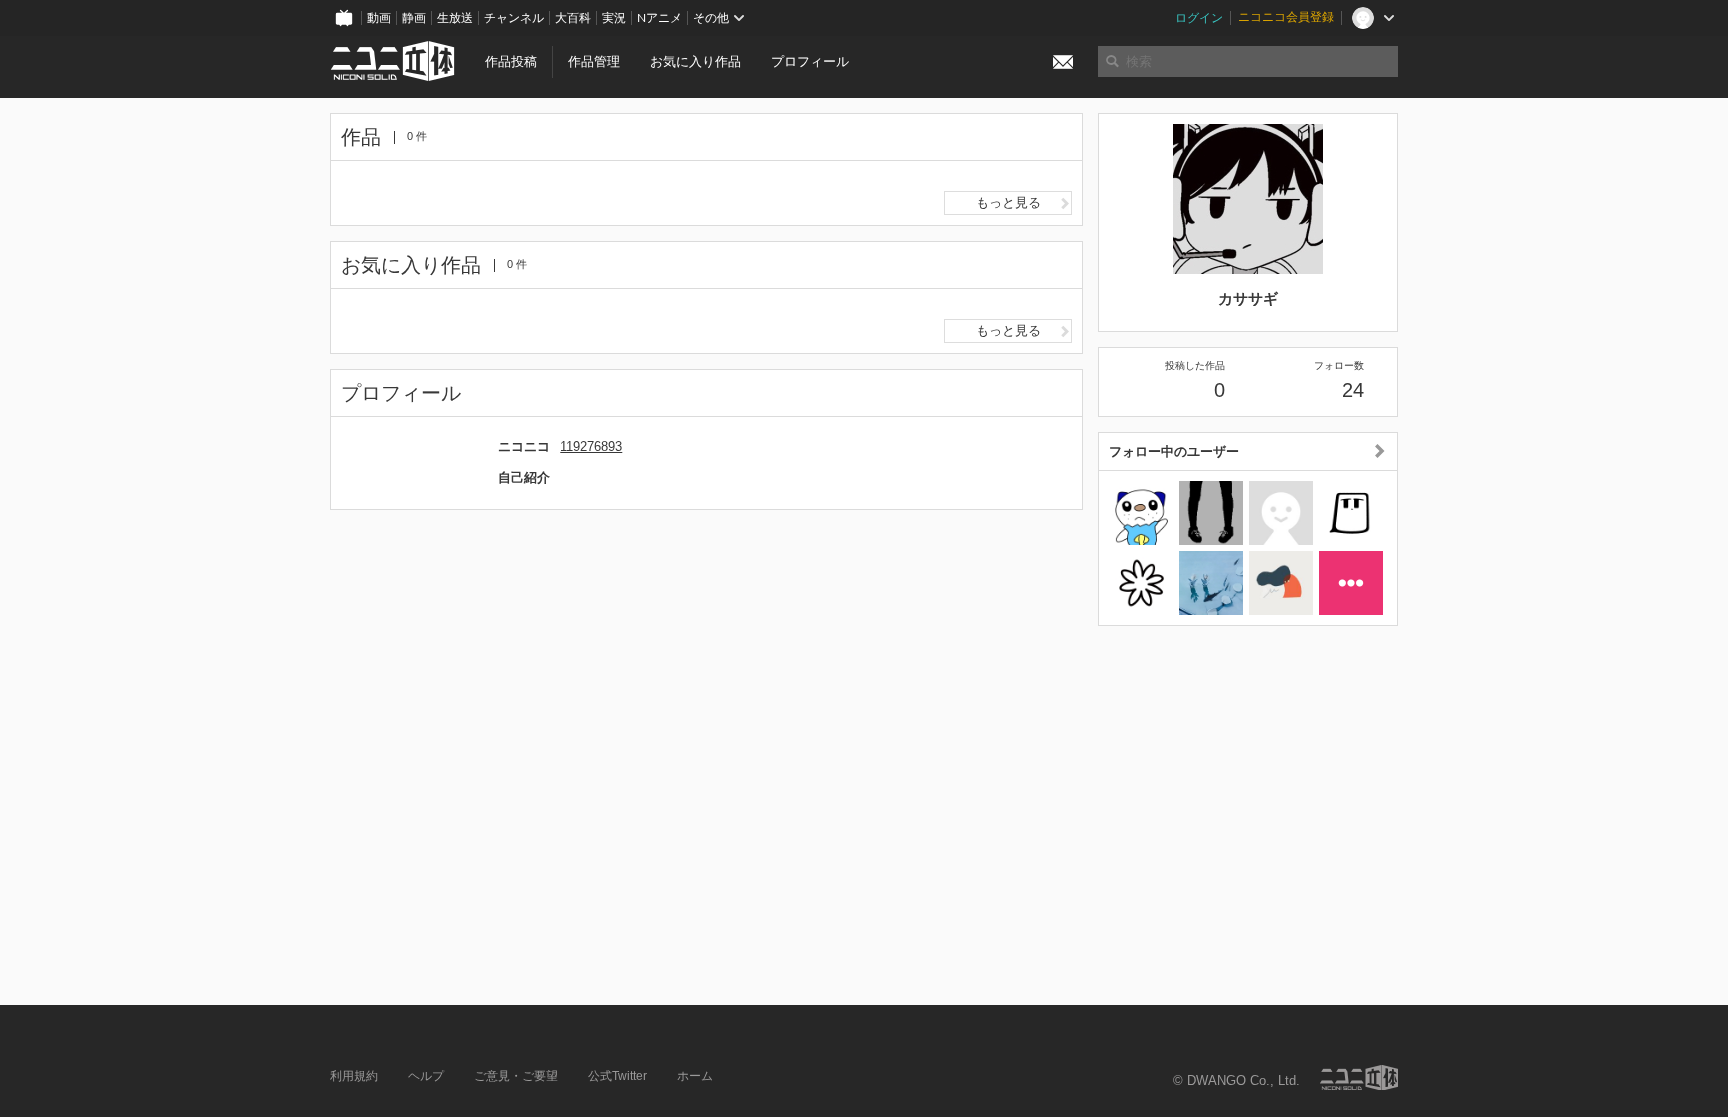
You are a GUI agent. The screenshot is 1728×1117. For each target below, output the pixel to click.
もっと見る (1008, 202)
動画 (379, 18)
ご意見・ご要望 (516, 1076)
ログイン (1199, 18)
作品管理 (594, 61)
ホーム (695, 1076)
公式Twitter (617, 1076)
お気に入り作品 (695, 61)
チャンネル (514, 18)
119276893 (591, 446)
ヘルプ (426, 1076)
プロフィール (810, 61)
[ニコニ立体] (1359, 1077)
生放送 (455, 18)
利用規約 (354, 1076)
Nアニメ (659, 18)
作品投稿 (511, 61)
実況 (614, 18)
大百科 (573, 18)
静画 (414, 18)
